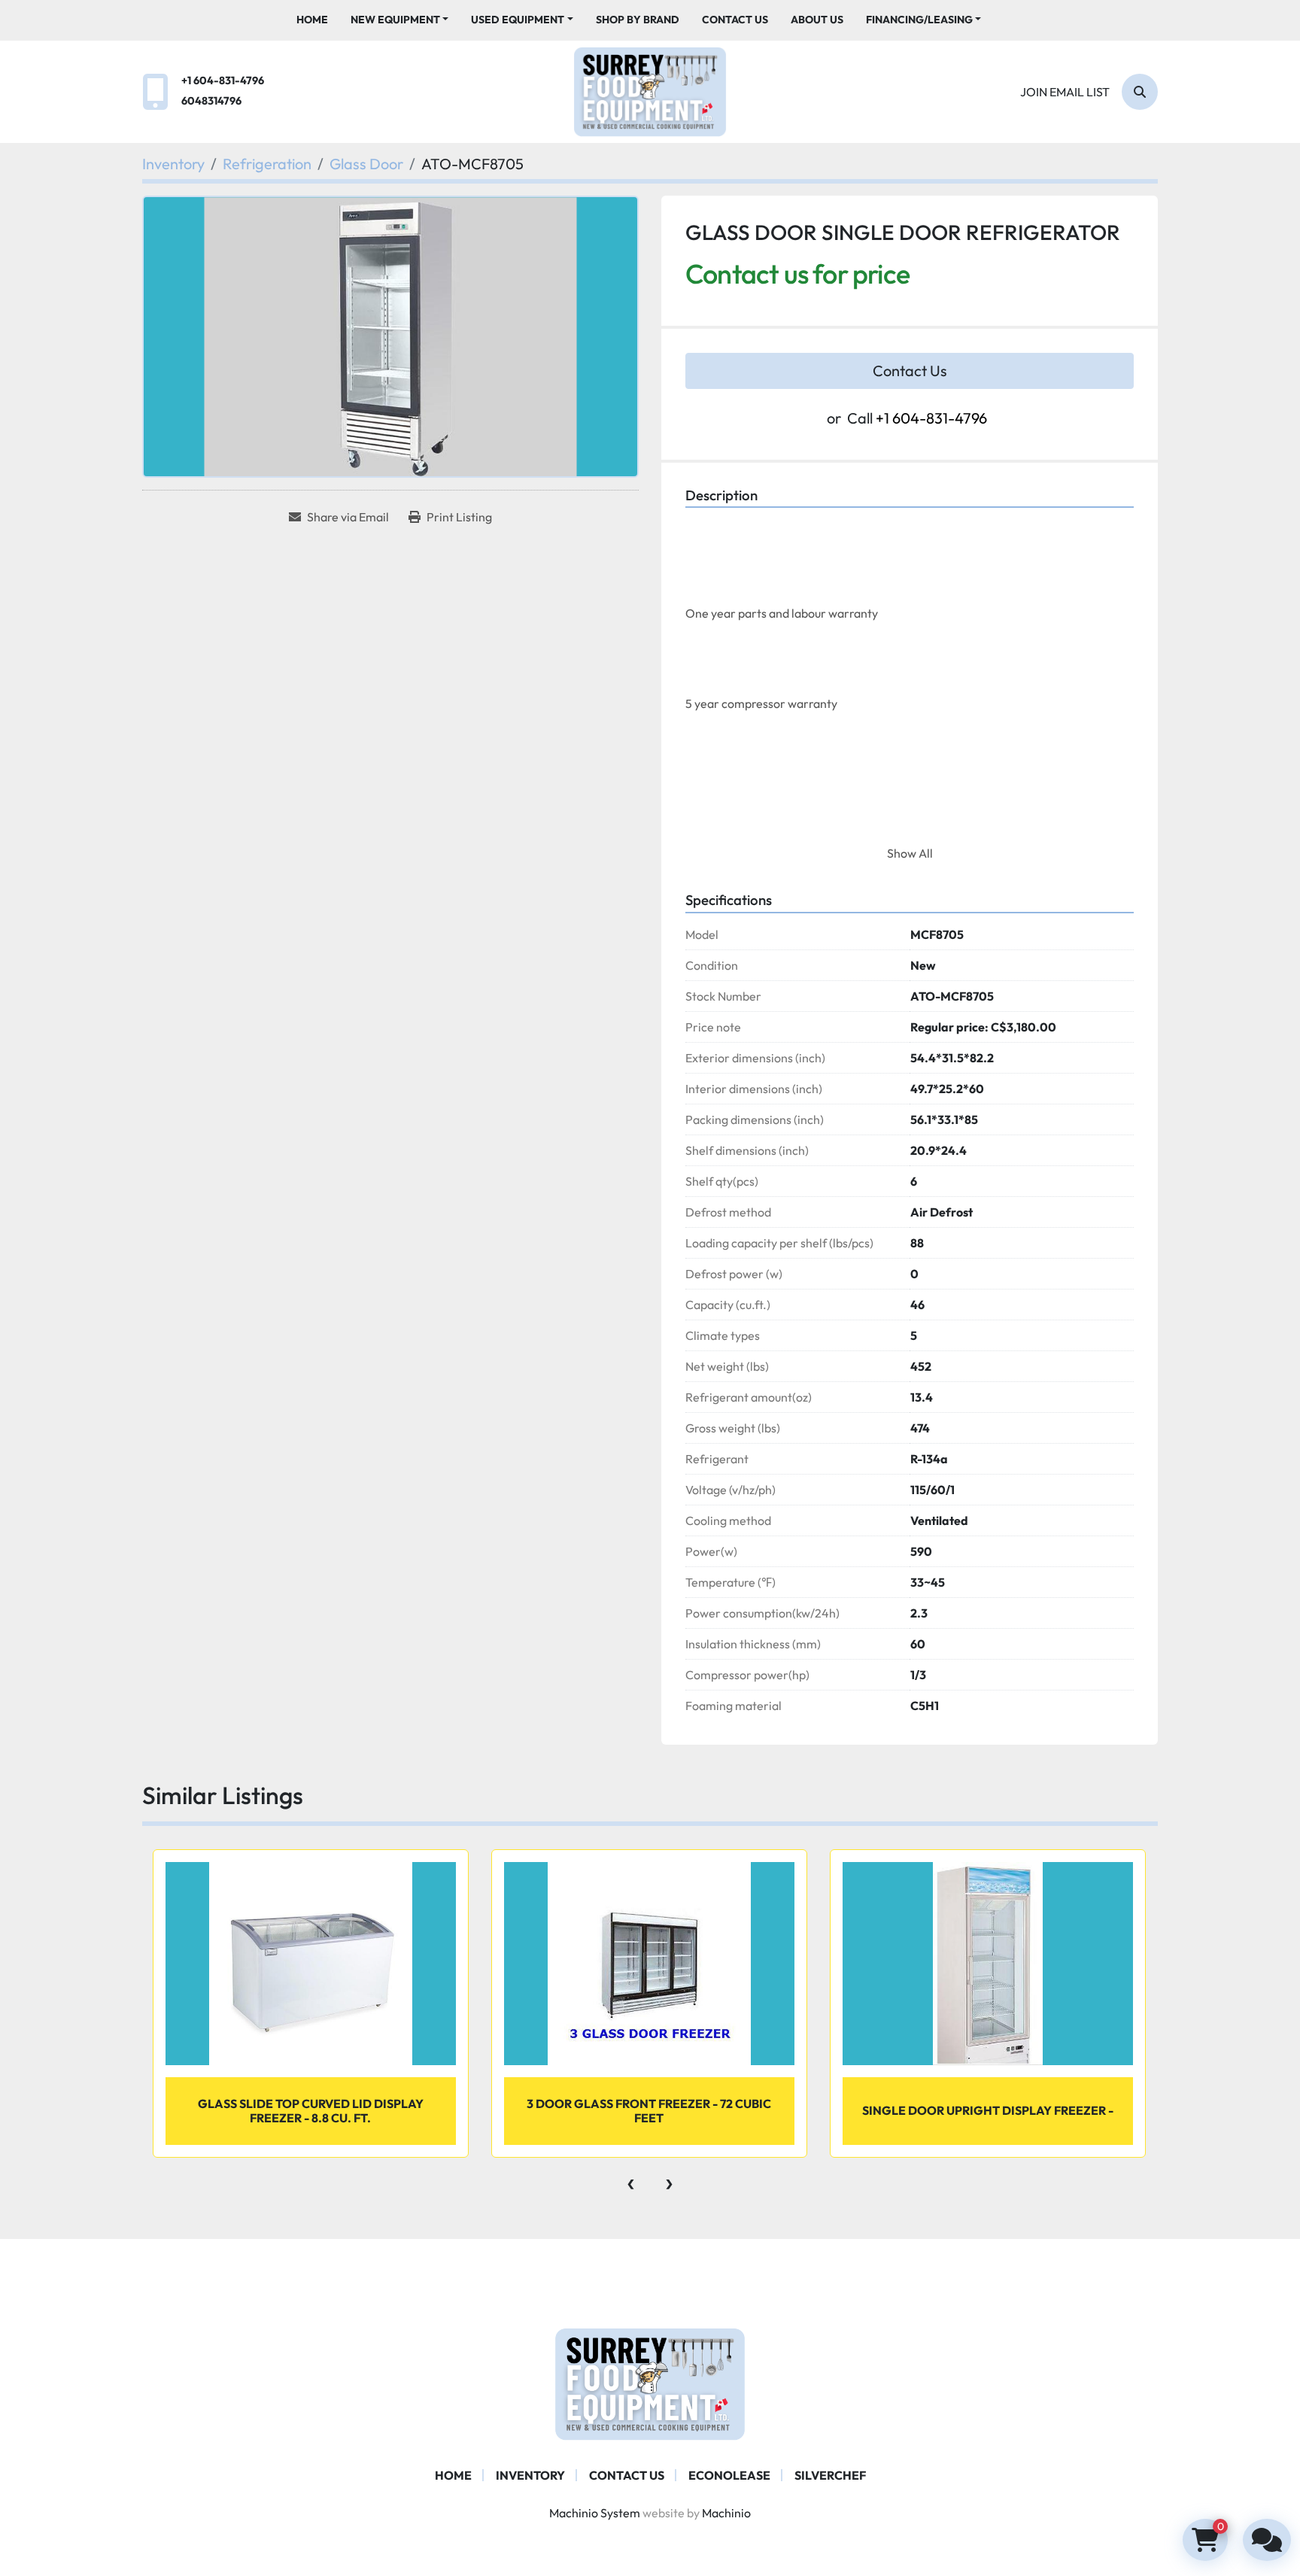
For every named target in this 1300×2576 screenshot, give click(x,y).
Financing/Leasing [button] (919, 20)
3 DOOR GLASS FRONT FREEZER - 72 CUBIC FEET (649, 2111)
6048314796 (211, 101)
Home (312, 20)
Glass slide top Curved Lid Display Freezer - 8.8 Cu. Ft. (311, 2111)
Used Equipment (518, 20)
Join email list (1065, 92)
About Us (817, 20)
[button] (400, 20)
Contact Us (735, 20)
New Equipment (395, 20)
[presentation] (631, 2180)
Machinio (726, 2513)
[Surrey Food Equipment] (650, 2383)
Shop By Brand (638, 20)
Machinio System (595, 2513)
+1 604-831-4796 (223, 80)
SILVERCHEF (830, 2475)
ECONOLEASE (729, 2475)
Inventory (530, 2475)
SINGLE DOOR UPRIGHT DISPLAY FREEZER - (988, 2110)
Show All (910, 853)
